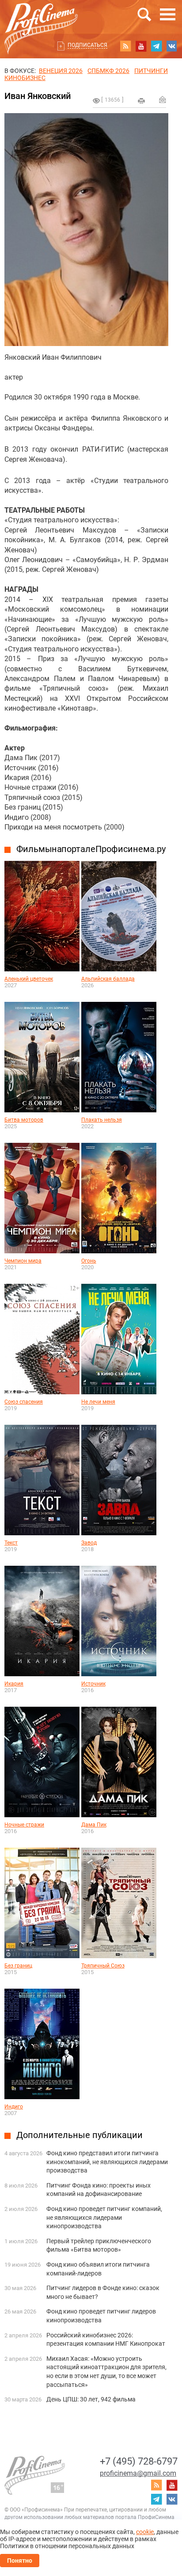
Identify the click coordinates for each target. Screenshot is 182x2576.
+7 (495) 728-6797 (139, 2461)
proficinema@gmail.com (138, 2473)
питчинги (151, 71)
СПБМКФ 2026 (108, 71)
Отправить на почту (163, 99)
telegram (156, 46)
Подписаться (87, 45)
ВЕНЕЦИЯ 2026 (61, 71)
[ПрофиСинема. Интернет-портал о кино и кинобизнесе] (41, 18)
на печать (141, 101)
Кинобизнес (25, 78)
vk (172, 46)
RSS (125, 46)
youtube (141, 46)
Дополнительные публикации (80, 2135)
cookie (145, 2532)
